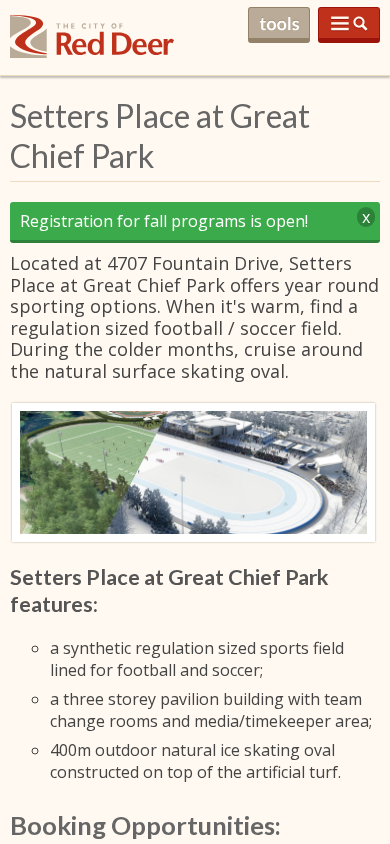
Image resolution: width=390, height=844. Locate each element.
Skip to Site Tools (279, 25)
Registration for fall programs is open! (164, 221)
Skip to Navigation (349, 25)
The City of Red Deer (92, 52)
